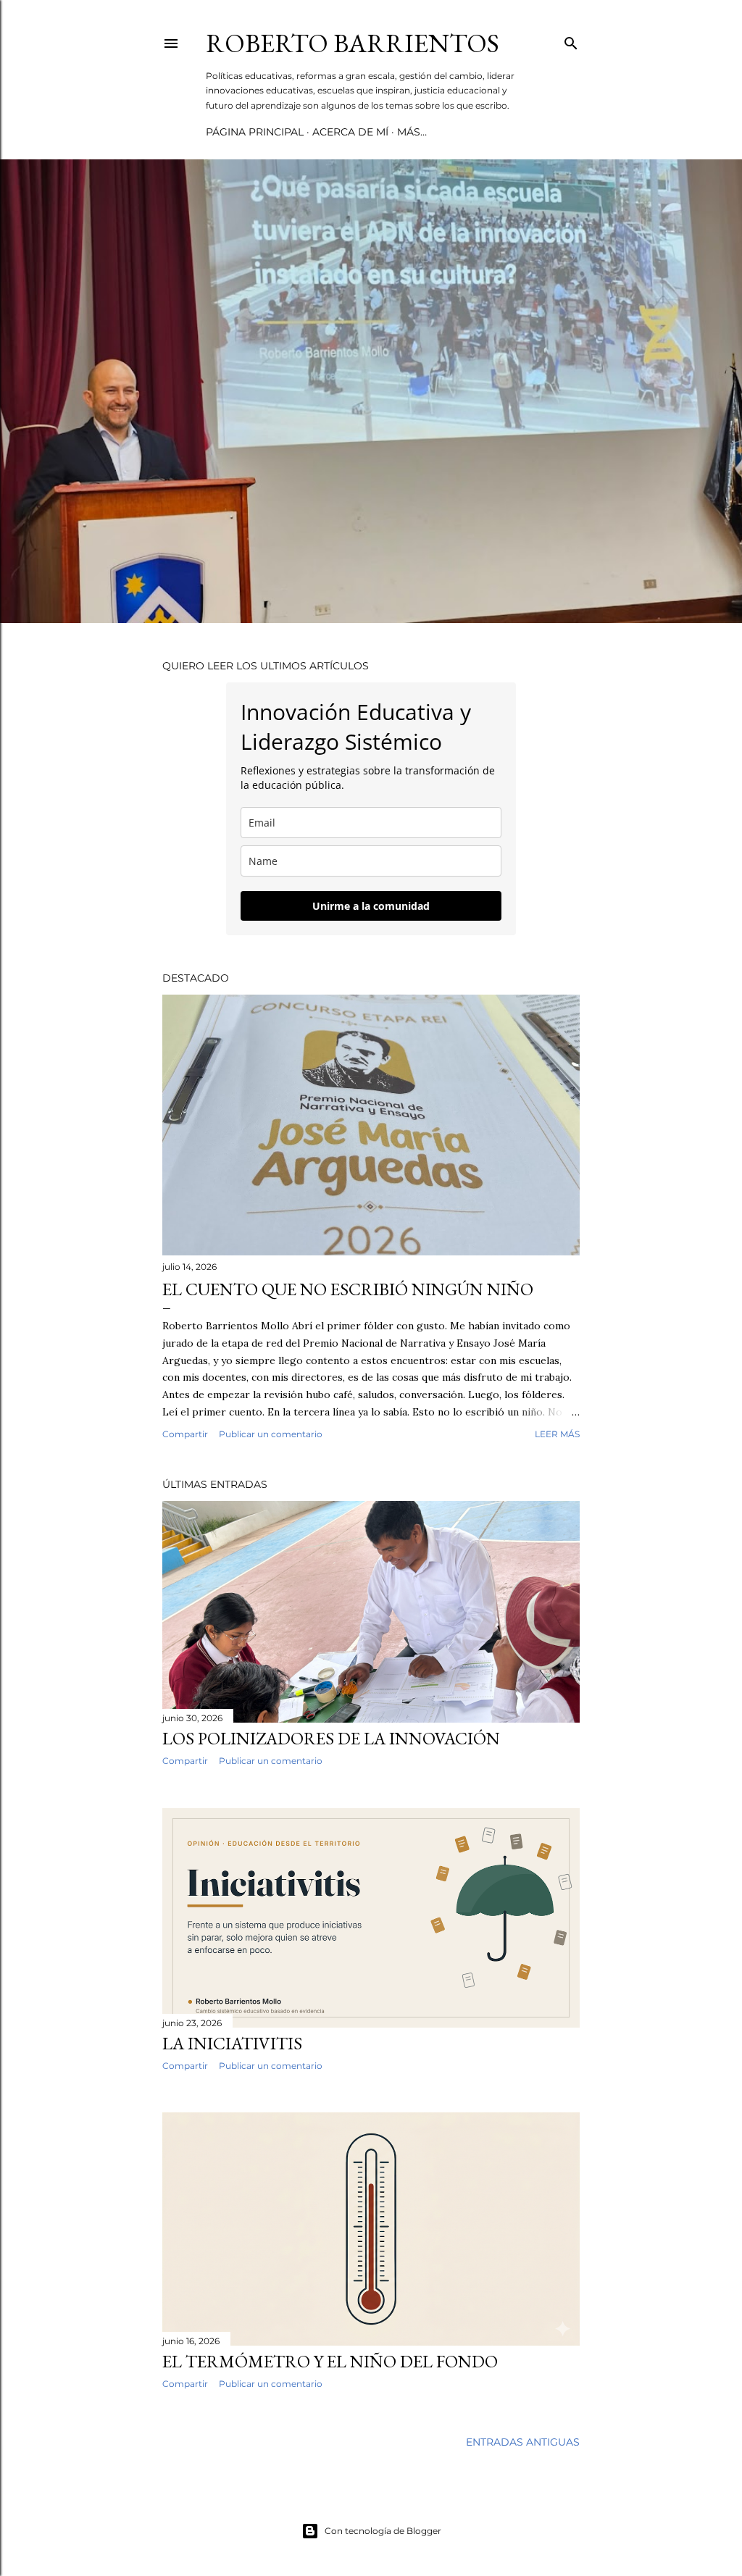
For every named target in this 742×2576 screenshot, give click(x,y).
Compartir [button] (185, 1434)
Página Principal (255, 132)
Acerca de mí (350, 132)
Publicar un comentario (271, 1434)
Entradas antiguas (523, 2442)
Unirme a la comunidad (371, 906)
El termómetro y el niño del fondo (330, 2361)
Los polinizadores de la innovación (331, 1738)
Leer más (557, 1434)
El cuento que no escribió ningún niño (348, 1289)
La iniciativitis (232, 2043)
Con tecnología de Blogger (383, 2531)
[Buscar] (571, 40)
